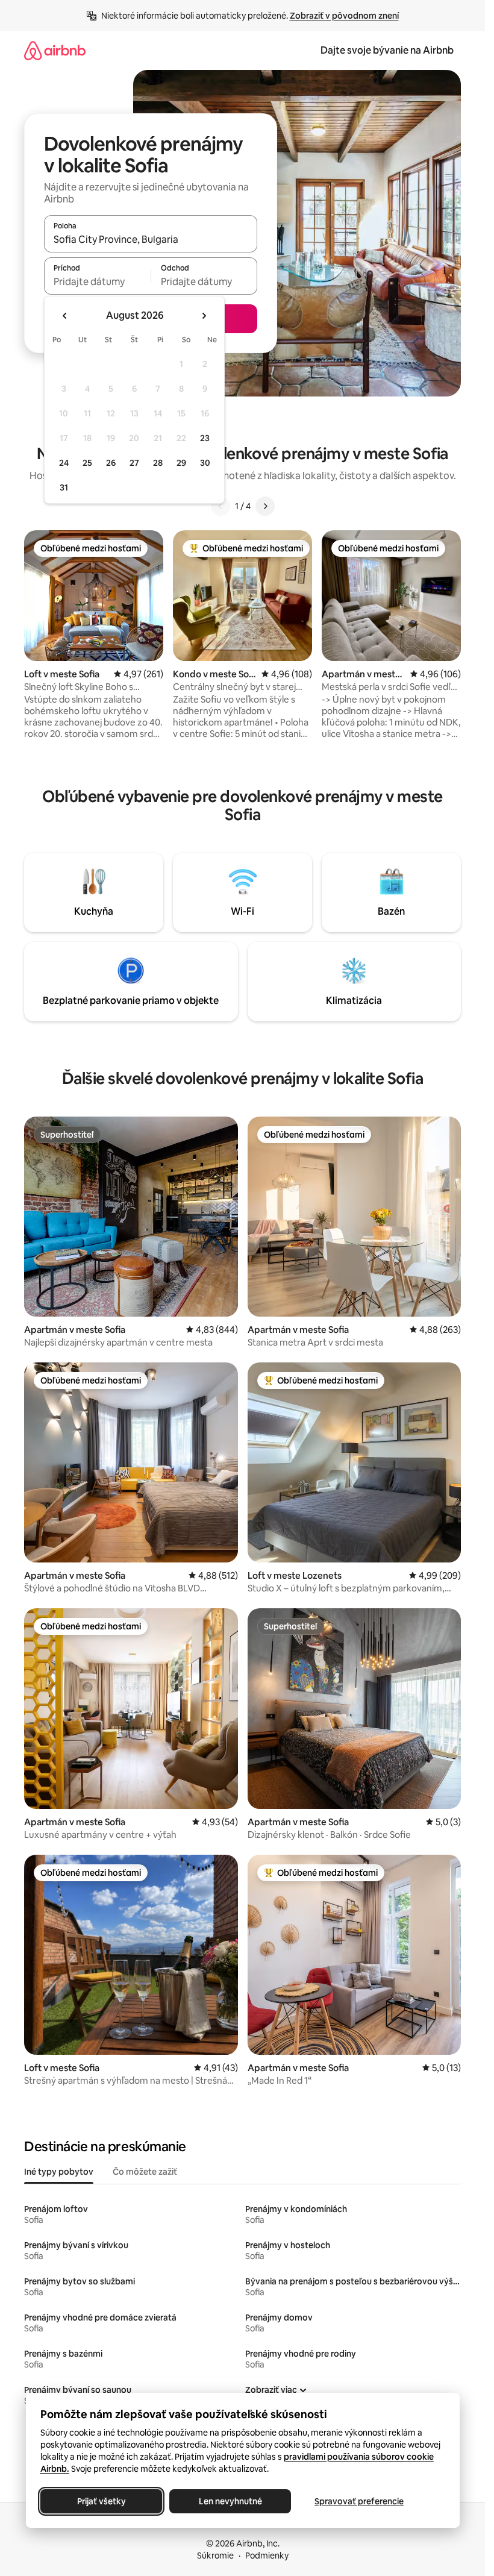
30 (205, 463)
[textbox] (97, 281)
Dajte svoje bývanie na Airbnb (387, 50)
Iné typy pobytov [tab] (59, 2172)
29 (181, 463)
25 (87, 463)
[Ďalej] (265, 506)
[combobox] (151, 239)
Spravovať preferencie (359, 2501)
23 (205, 438)
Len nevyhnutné (230, 2501)
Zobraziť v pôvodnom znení (344, 16)
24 (64, 463)
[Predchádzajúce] (220, 506)
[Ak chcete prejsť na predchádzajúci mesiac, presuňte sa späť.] (65, 316)
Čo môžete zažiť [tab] (145, 2172)
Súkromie (215, 2556)
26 (111, 463)
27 (134, 463)
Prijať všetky (101, 2501)
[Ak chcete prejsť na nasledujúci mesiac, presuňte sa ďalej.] (204, 316)
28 (158, 463)
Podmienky (267, 2556)
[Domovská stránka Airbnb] (55, 50)
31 (64, 487)
